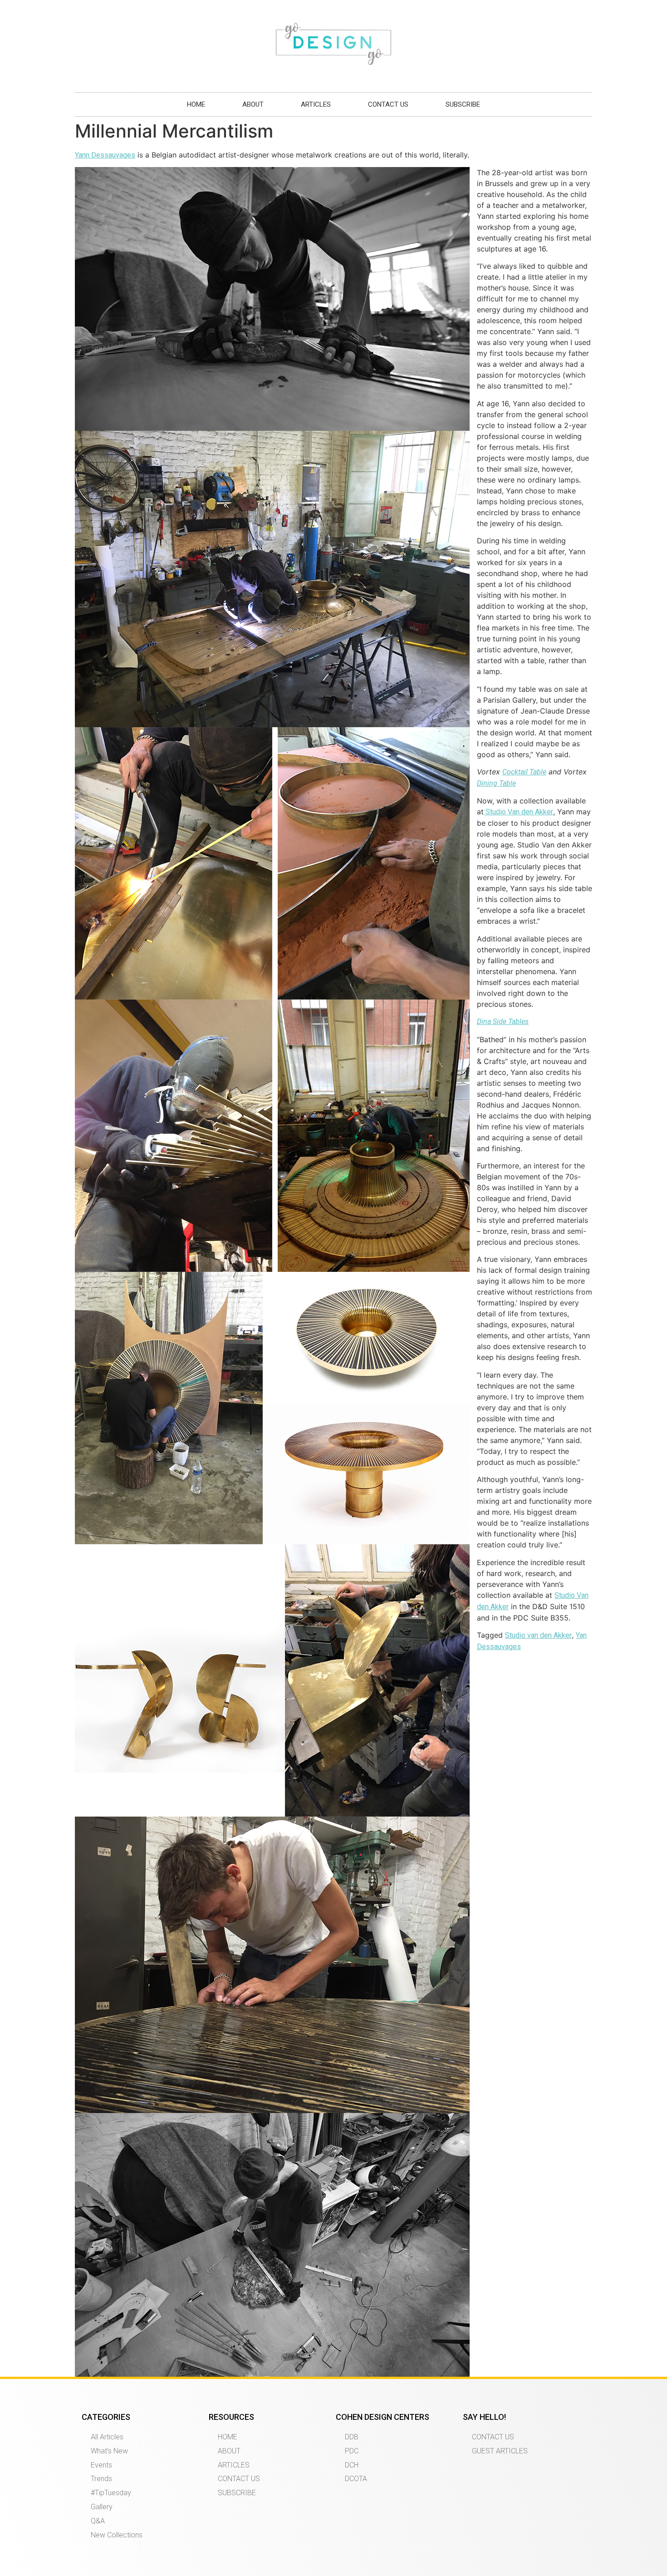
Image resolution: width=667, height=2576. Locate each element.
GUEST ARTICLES (500, 2451)
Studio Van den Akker (518, 812)
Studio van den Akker (538, 1635)
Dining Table (496, 783)
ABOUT (253, 104)
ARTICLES (316, 104)
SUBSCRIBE (463, 104)
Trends (101, 2479)
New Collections (117, 2535)
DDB (352, 2437)
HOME (196, 104)
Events (101, 2465)
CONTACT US (388, 104)
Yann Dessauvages (105, 155)
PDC (352, 2451)
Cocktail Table (524, 772)
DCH (352, 2465)
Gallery (102, 2507)
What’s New (109, 2451)
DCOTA (356, 2479)
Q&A (98, 2521)
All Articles (107, 2437)
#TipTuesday (111, 2493)
